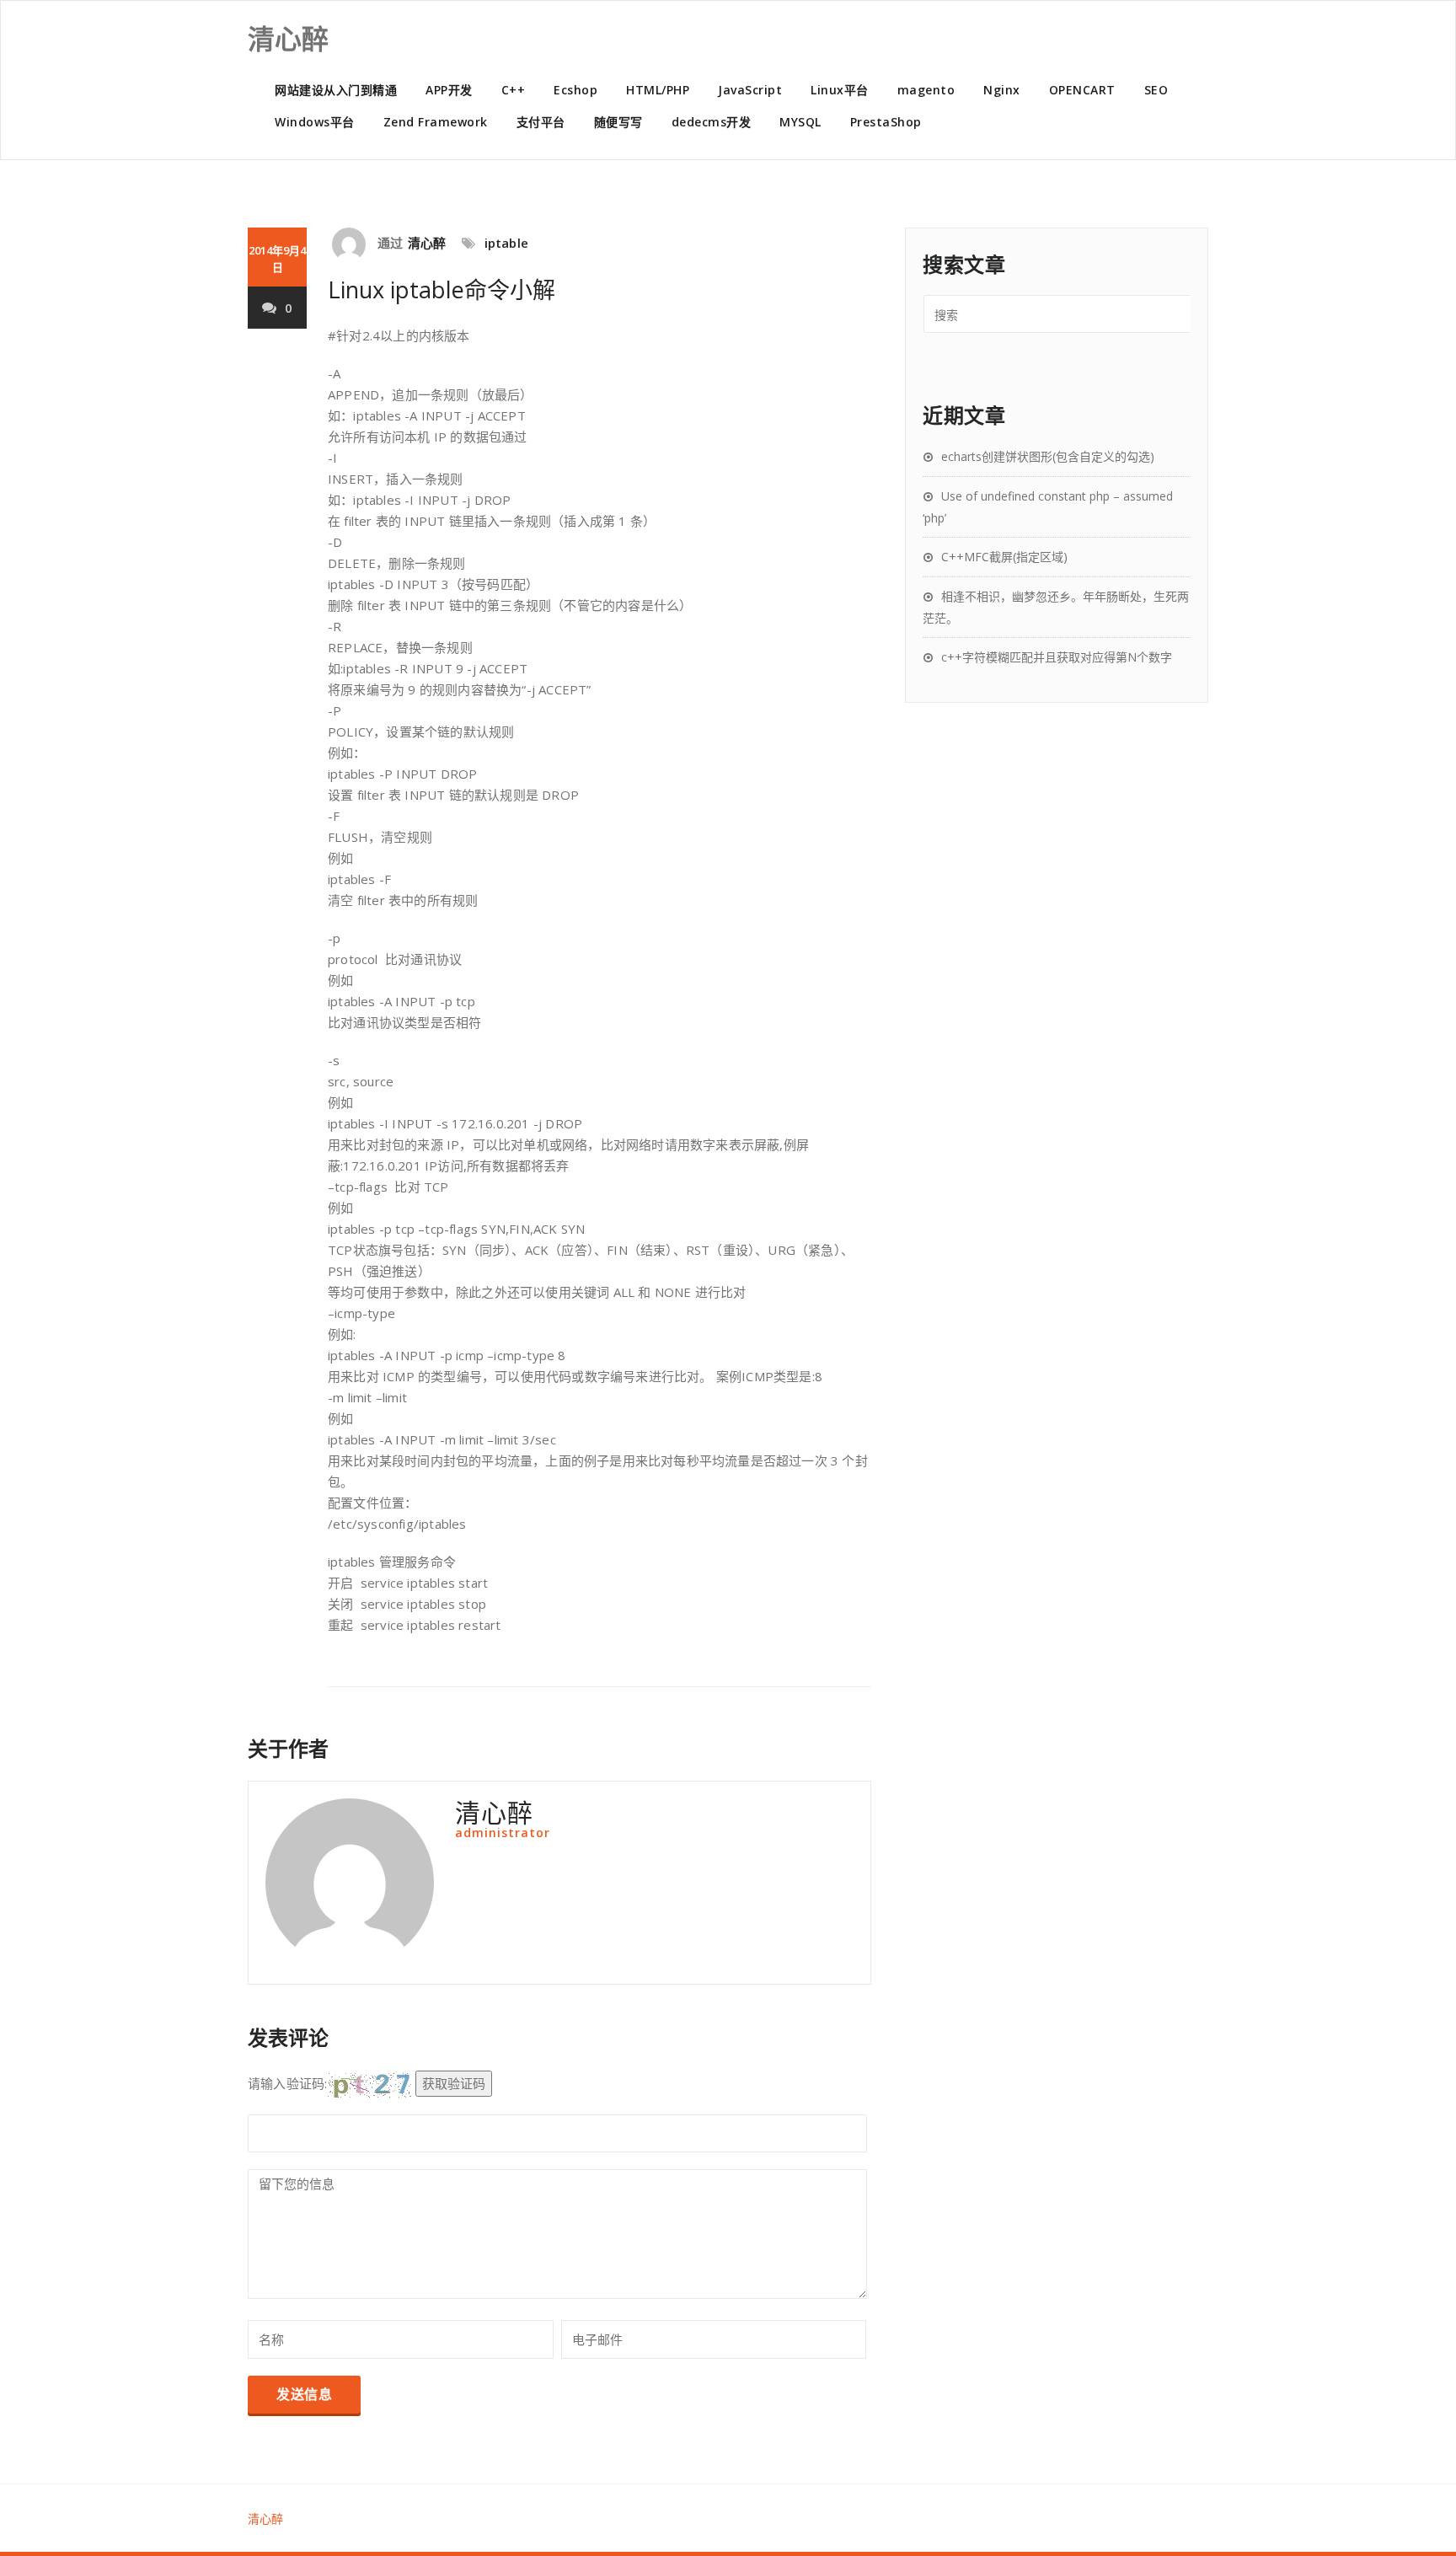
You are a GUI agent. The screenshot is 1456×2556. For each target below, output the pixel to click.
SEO (1156, 90)
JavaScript (750, 90)
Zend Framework (436, 122)
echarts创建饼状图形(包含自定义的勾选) (1048, 456)
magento (926, 90)
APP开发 (449, 90)
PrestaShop (886, 122)
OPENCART (1082, 90)
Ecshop (575, 90)
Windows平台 (315, 122)
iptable (506, 243)
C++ (514, 90)
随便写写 (618, 122)
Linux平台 (840, 90)
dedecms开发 (712, 122)
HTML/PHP (658, 90)
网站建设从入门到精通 (336, 90)
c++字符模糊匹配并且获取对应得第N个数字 (1057, 657)
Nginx (1002, 90)
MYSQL (800, 122)
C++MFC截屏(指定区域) (1004, 557)
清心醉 (427, 243)
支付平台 (541, 122)
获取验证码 (454, 2083)
